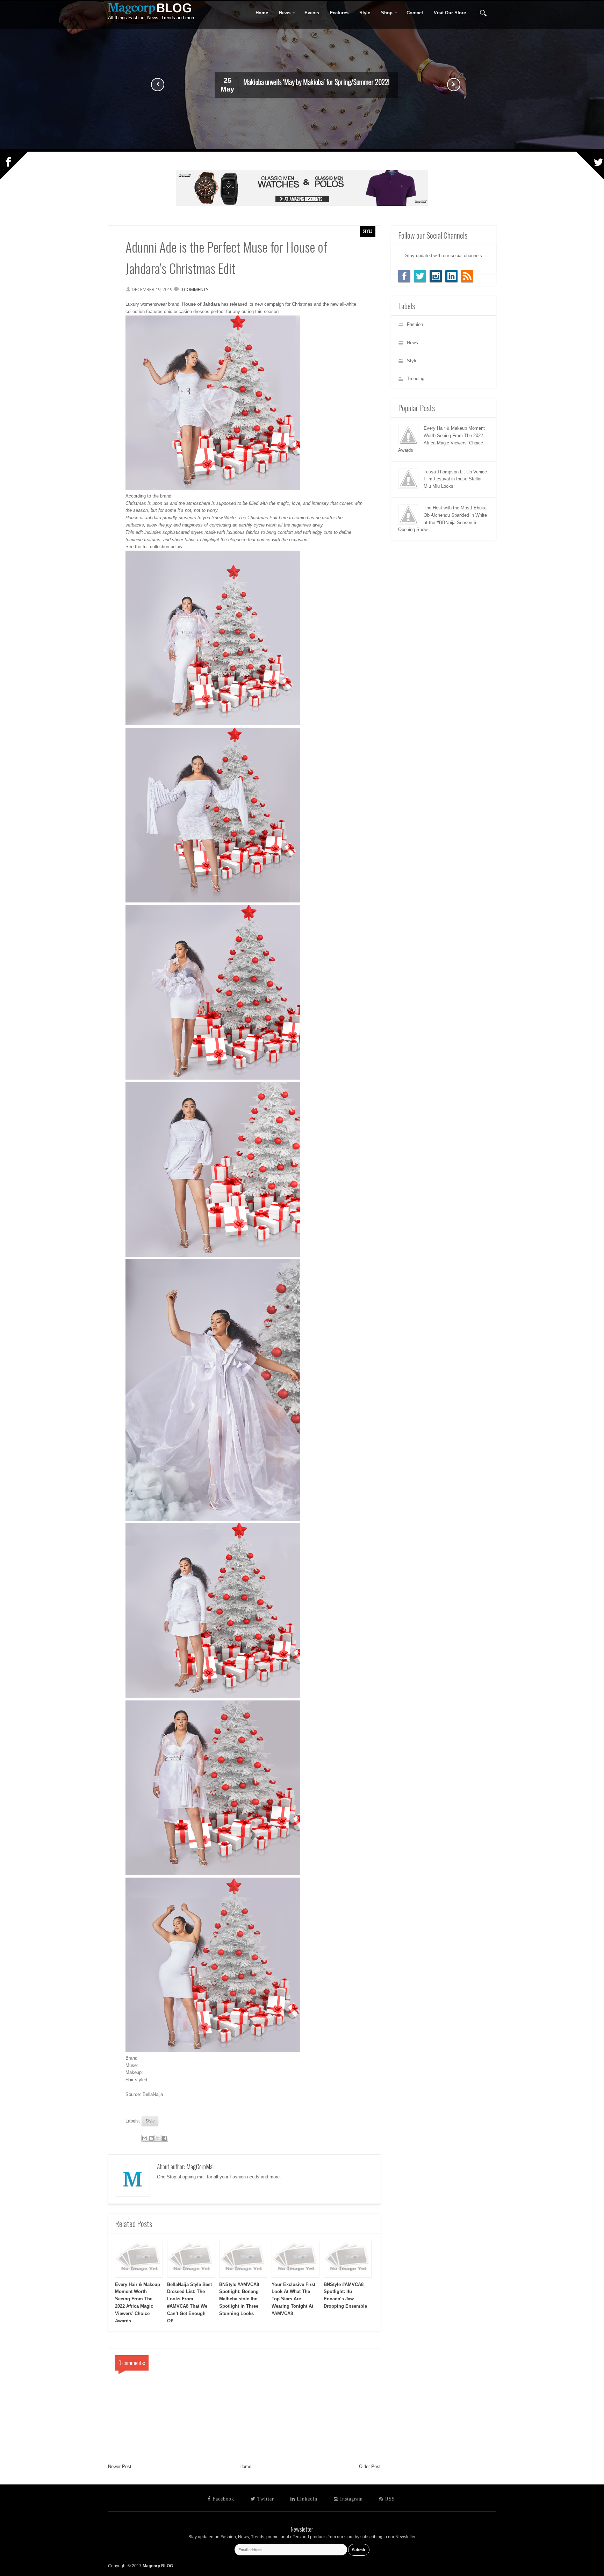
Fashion (415, 324)
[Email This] (145, 2138)
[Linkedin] (451, 276)
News (282, 13)
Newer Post (120, 2466)
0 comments (195, 289)
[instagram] (436, 276)
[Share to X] (158, 2138)
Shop (384, 13)
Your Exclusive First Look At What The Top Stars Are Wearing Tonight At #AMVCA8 (293, 2299)
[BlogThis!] (151, 2138)
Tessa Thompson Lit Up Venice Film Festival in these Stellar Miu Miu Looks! (455, 479)
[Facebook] (404, 276)
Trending (416, 379)
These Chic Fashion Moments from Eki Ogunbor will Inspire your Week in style (316, 82)
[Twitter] (420, 276)
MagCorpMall (200, 2167)
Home (245, 2466)
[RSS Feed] (467, 276)
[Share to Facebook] (165, 2138)
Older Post (370, 2466)
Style (368, 231)
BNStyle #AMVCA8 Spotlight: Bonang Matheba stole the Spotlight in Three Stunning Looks (239, 2299)
